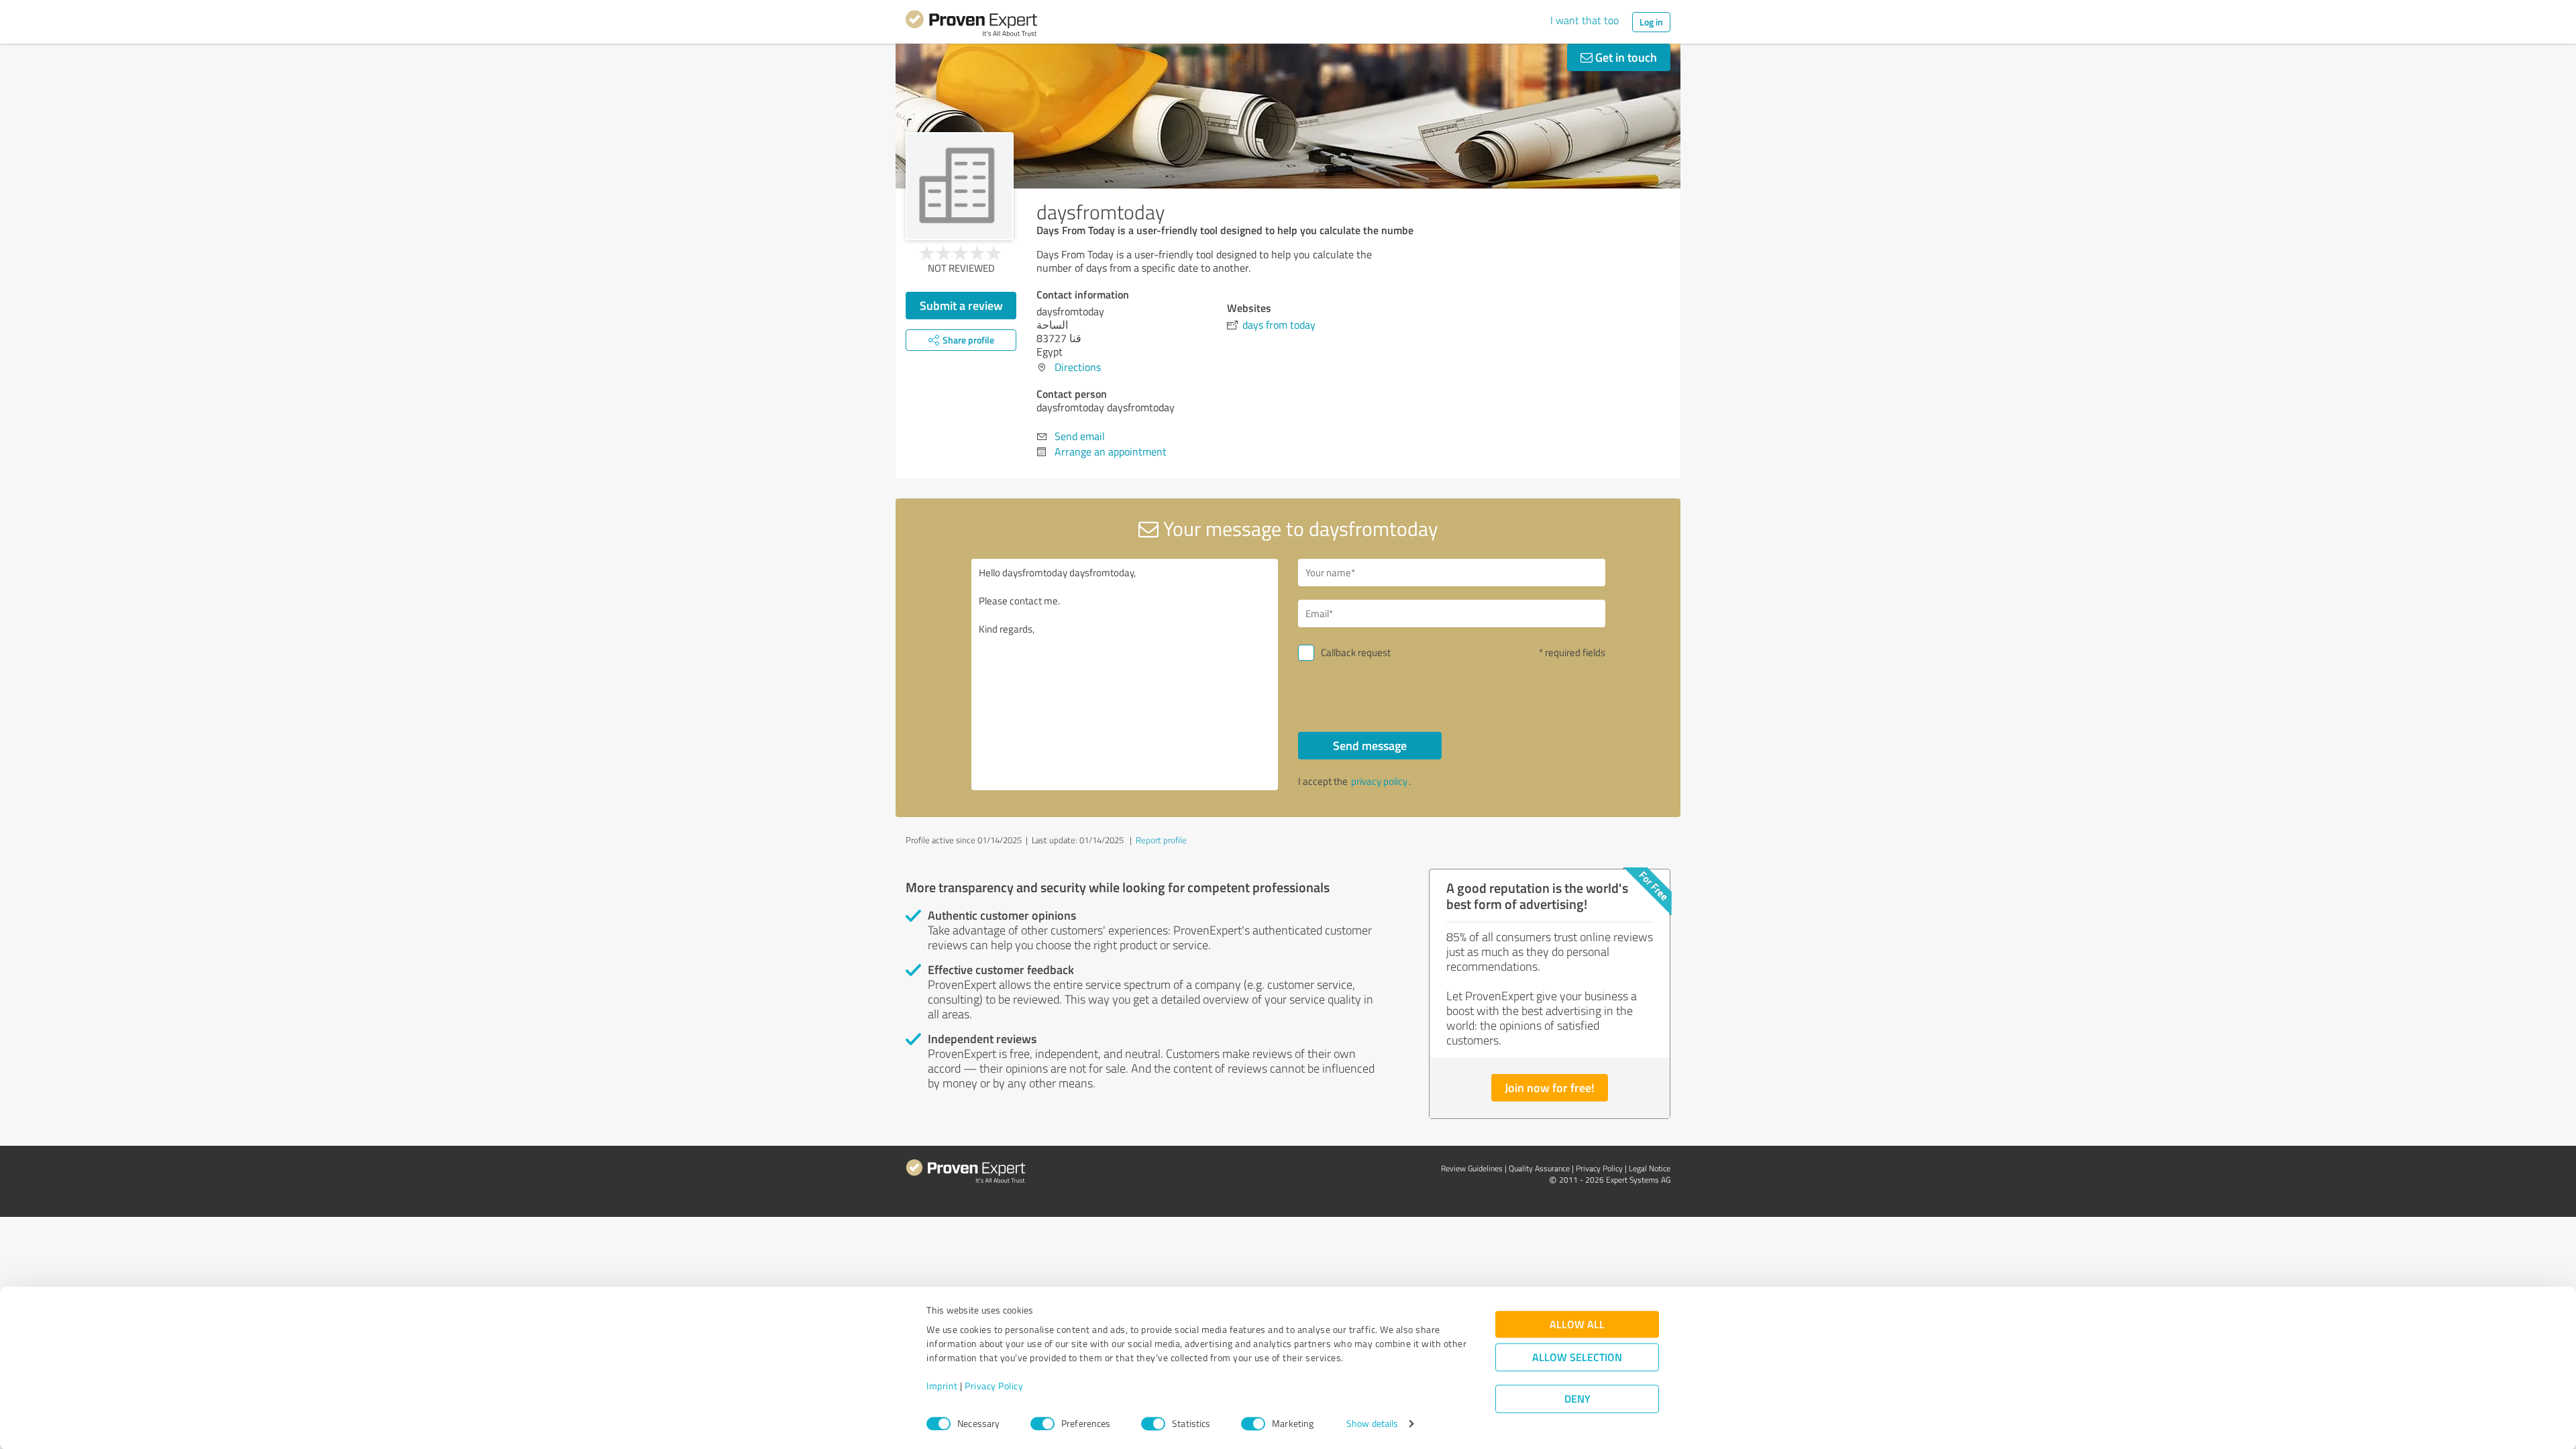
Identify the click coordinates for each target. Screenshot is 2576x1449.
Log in (1651, 22)
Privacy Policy (994, 1386)
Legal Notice (1650, 1168)
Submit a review (961, 305)
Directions (1078, 367)
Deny (1577, 1399)
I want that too (1585, 20)
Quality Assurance (1539, 1168)
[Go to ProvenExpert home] (971, 25)
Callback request (1356, 652)
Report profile (1161, 840)
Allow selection (1577, 1357)
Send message (1370, 745)
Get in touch (1625, 57)
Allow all (1577, 1325)
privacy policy (1379, 781)
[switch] (1042, 1424)
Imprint (942, 1386)
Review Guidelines (1472, 1168)
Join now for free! (1550, 1087)
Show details (1372, 1424)
